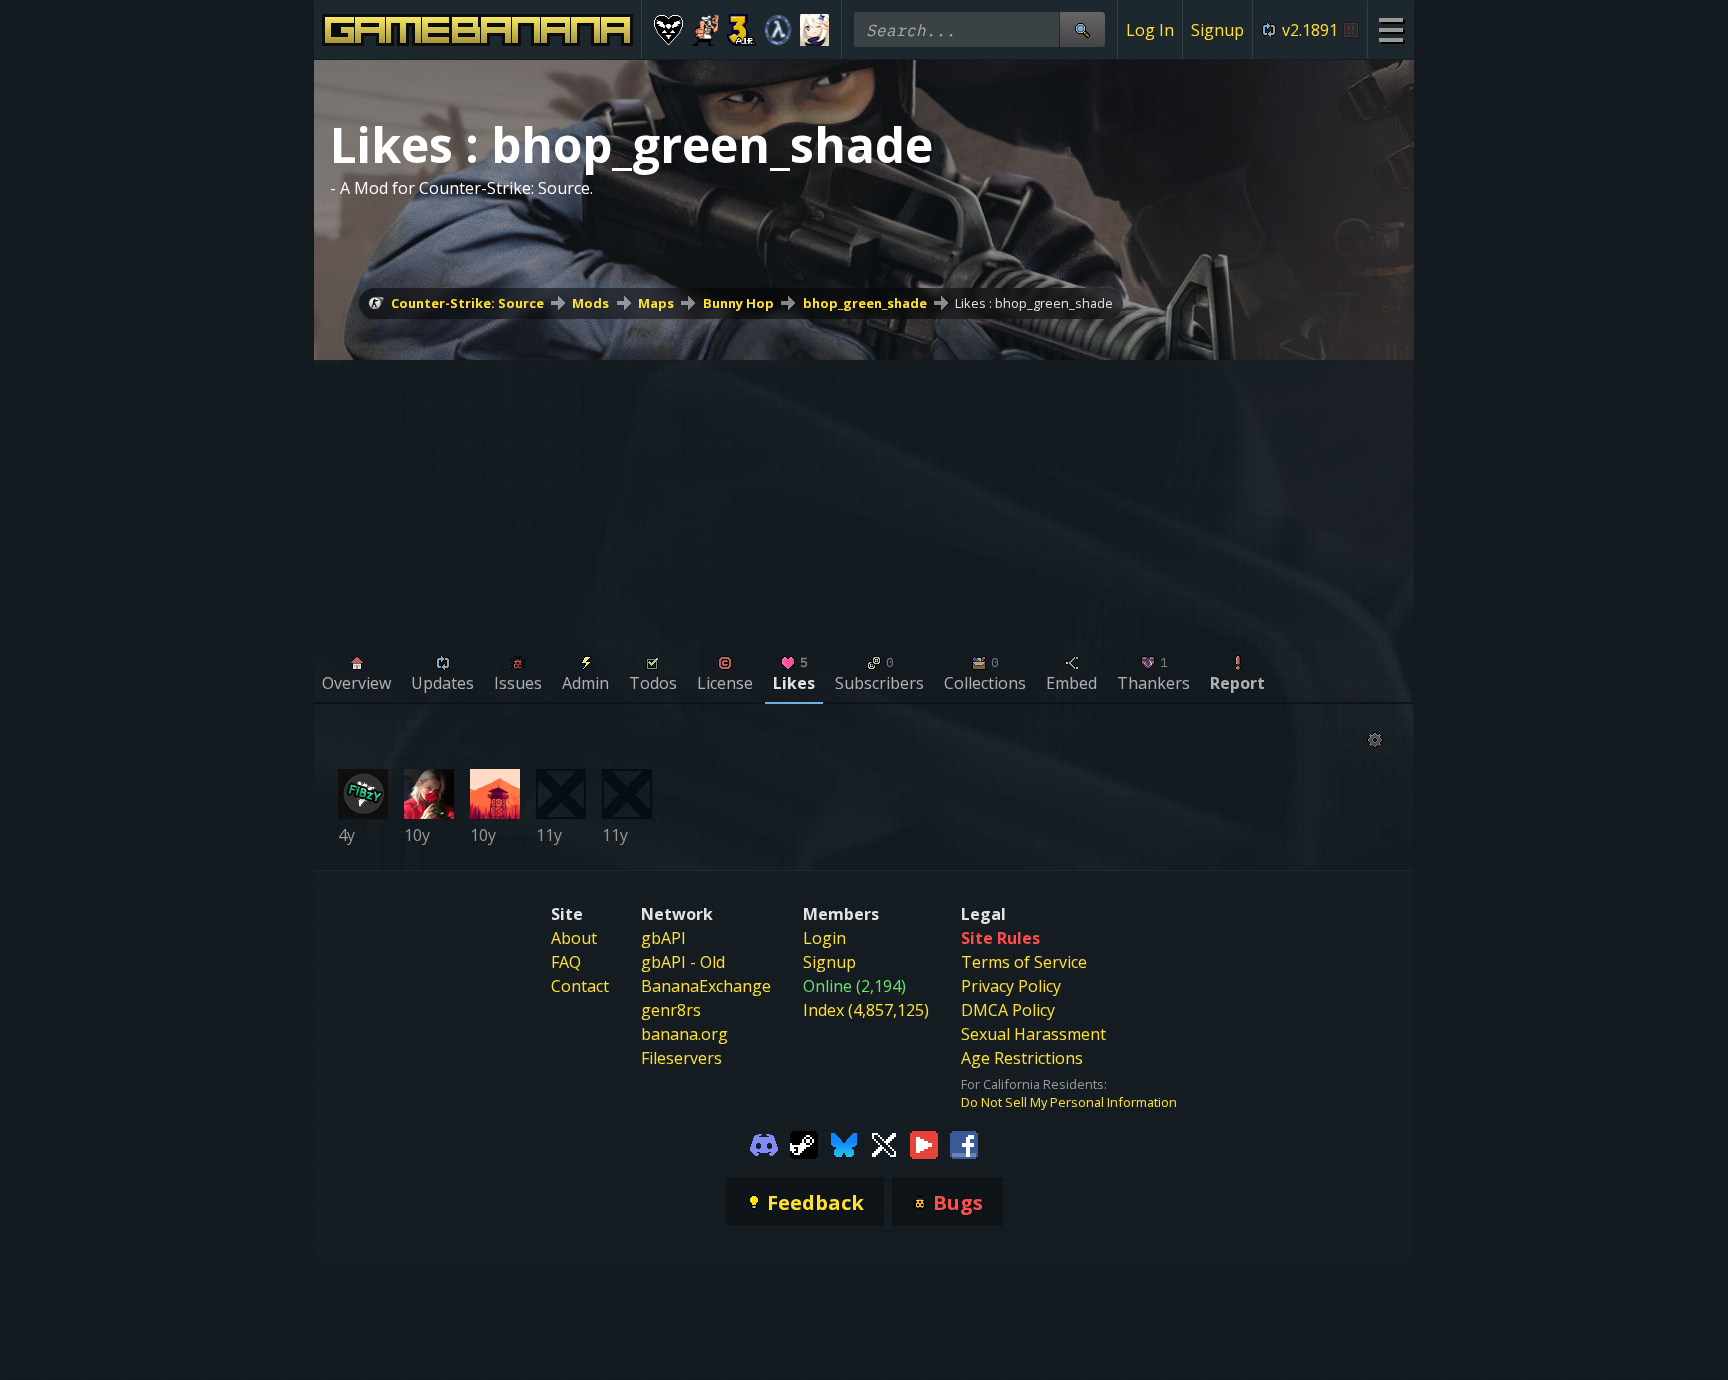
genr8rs (671, 1010)
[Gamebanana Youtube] (924, 1143)
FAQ (566, 962)
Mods (590, 303)
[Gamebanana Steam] (804, 1143)
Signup (1217, 30)
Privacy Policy (1011, 986)
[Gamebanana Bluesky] (844, 1143)
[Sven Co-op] (778, 30)
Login (824, 938)
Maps (656, 303)
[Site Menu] (1390, 29)
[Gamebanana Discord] (764, 1143)
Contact (580, 986)
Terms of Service (1024, 962)
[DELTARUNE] (668, 30)
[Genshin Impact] (814, 30)
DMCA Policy (1008, 1010)
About (574, 938)
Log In (1150, 30)
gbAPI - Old (683, 962)
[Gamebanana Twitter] (884, 1143)
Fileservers (681, 1058)
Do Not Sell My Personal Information (1069, 1102)
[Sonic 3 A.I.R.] (741, 30)
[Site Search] (1082, 29)
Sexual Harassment (1033, 1034)
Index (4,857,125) (866, 1010)
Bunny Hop (738, 303)
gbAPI (663, 938)
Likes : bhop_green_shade (1034, 303)
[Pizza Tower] (705, 30)
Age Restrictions (1022, 1058)
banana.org (684, 1034)
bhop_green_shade (865, 303)
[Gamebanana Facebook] (964, 1143)
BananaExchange (706, 986)
